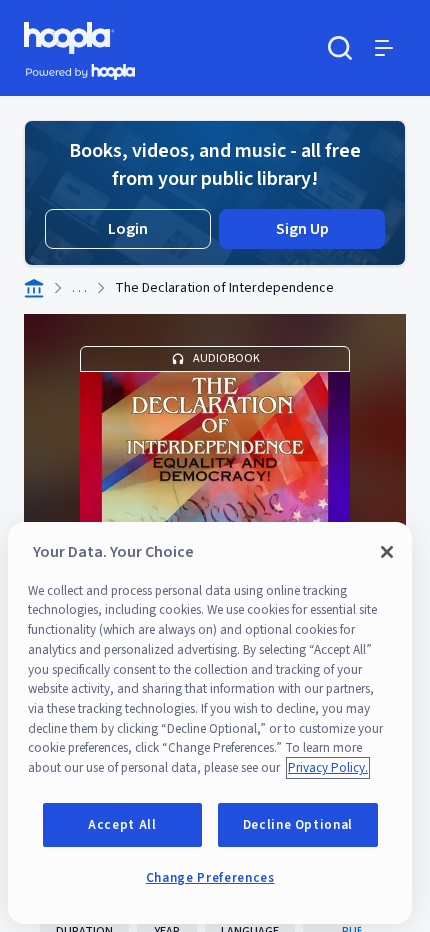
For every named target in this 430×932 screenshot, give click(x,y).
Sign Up (302, 229)
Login (128, 229)
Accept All (122, 825)
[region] (210, 723)
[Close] (387, 552)
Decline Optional (298, 825)
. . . (79, 288)
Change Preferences (210, 878)
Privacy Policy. (328, 768)
